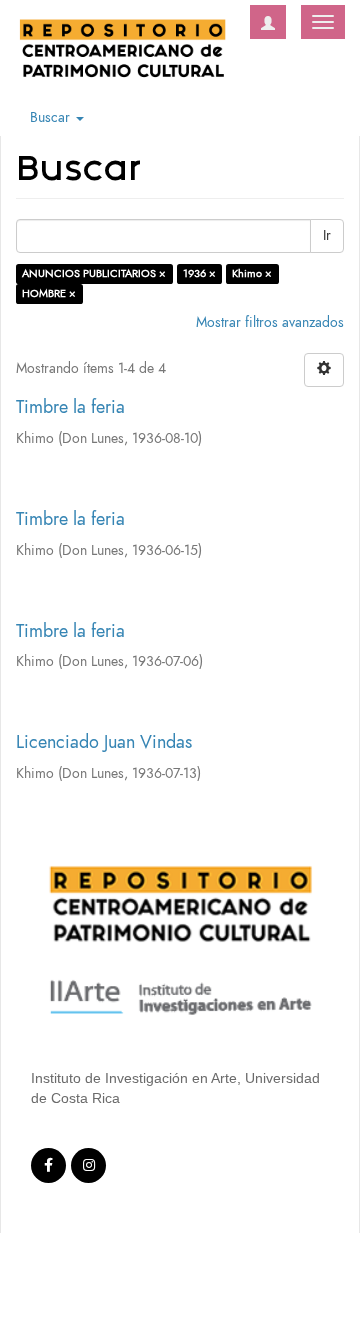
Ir (327, 235)
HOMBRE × (49, 293)
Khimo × (252, 273)
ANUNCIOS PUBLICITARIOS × (94, 273)
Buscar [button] (52, 117)
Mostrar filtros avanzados (270, 322)
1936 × (199, 273)
